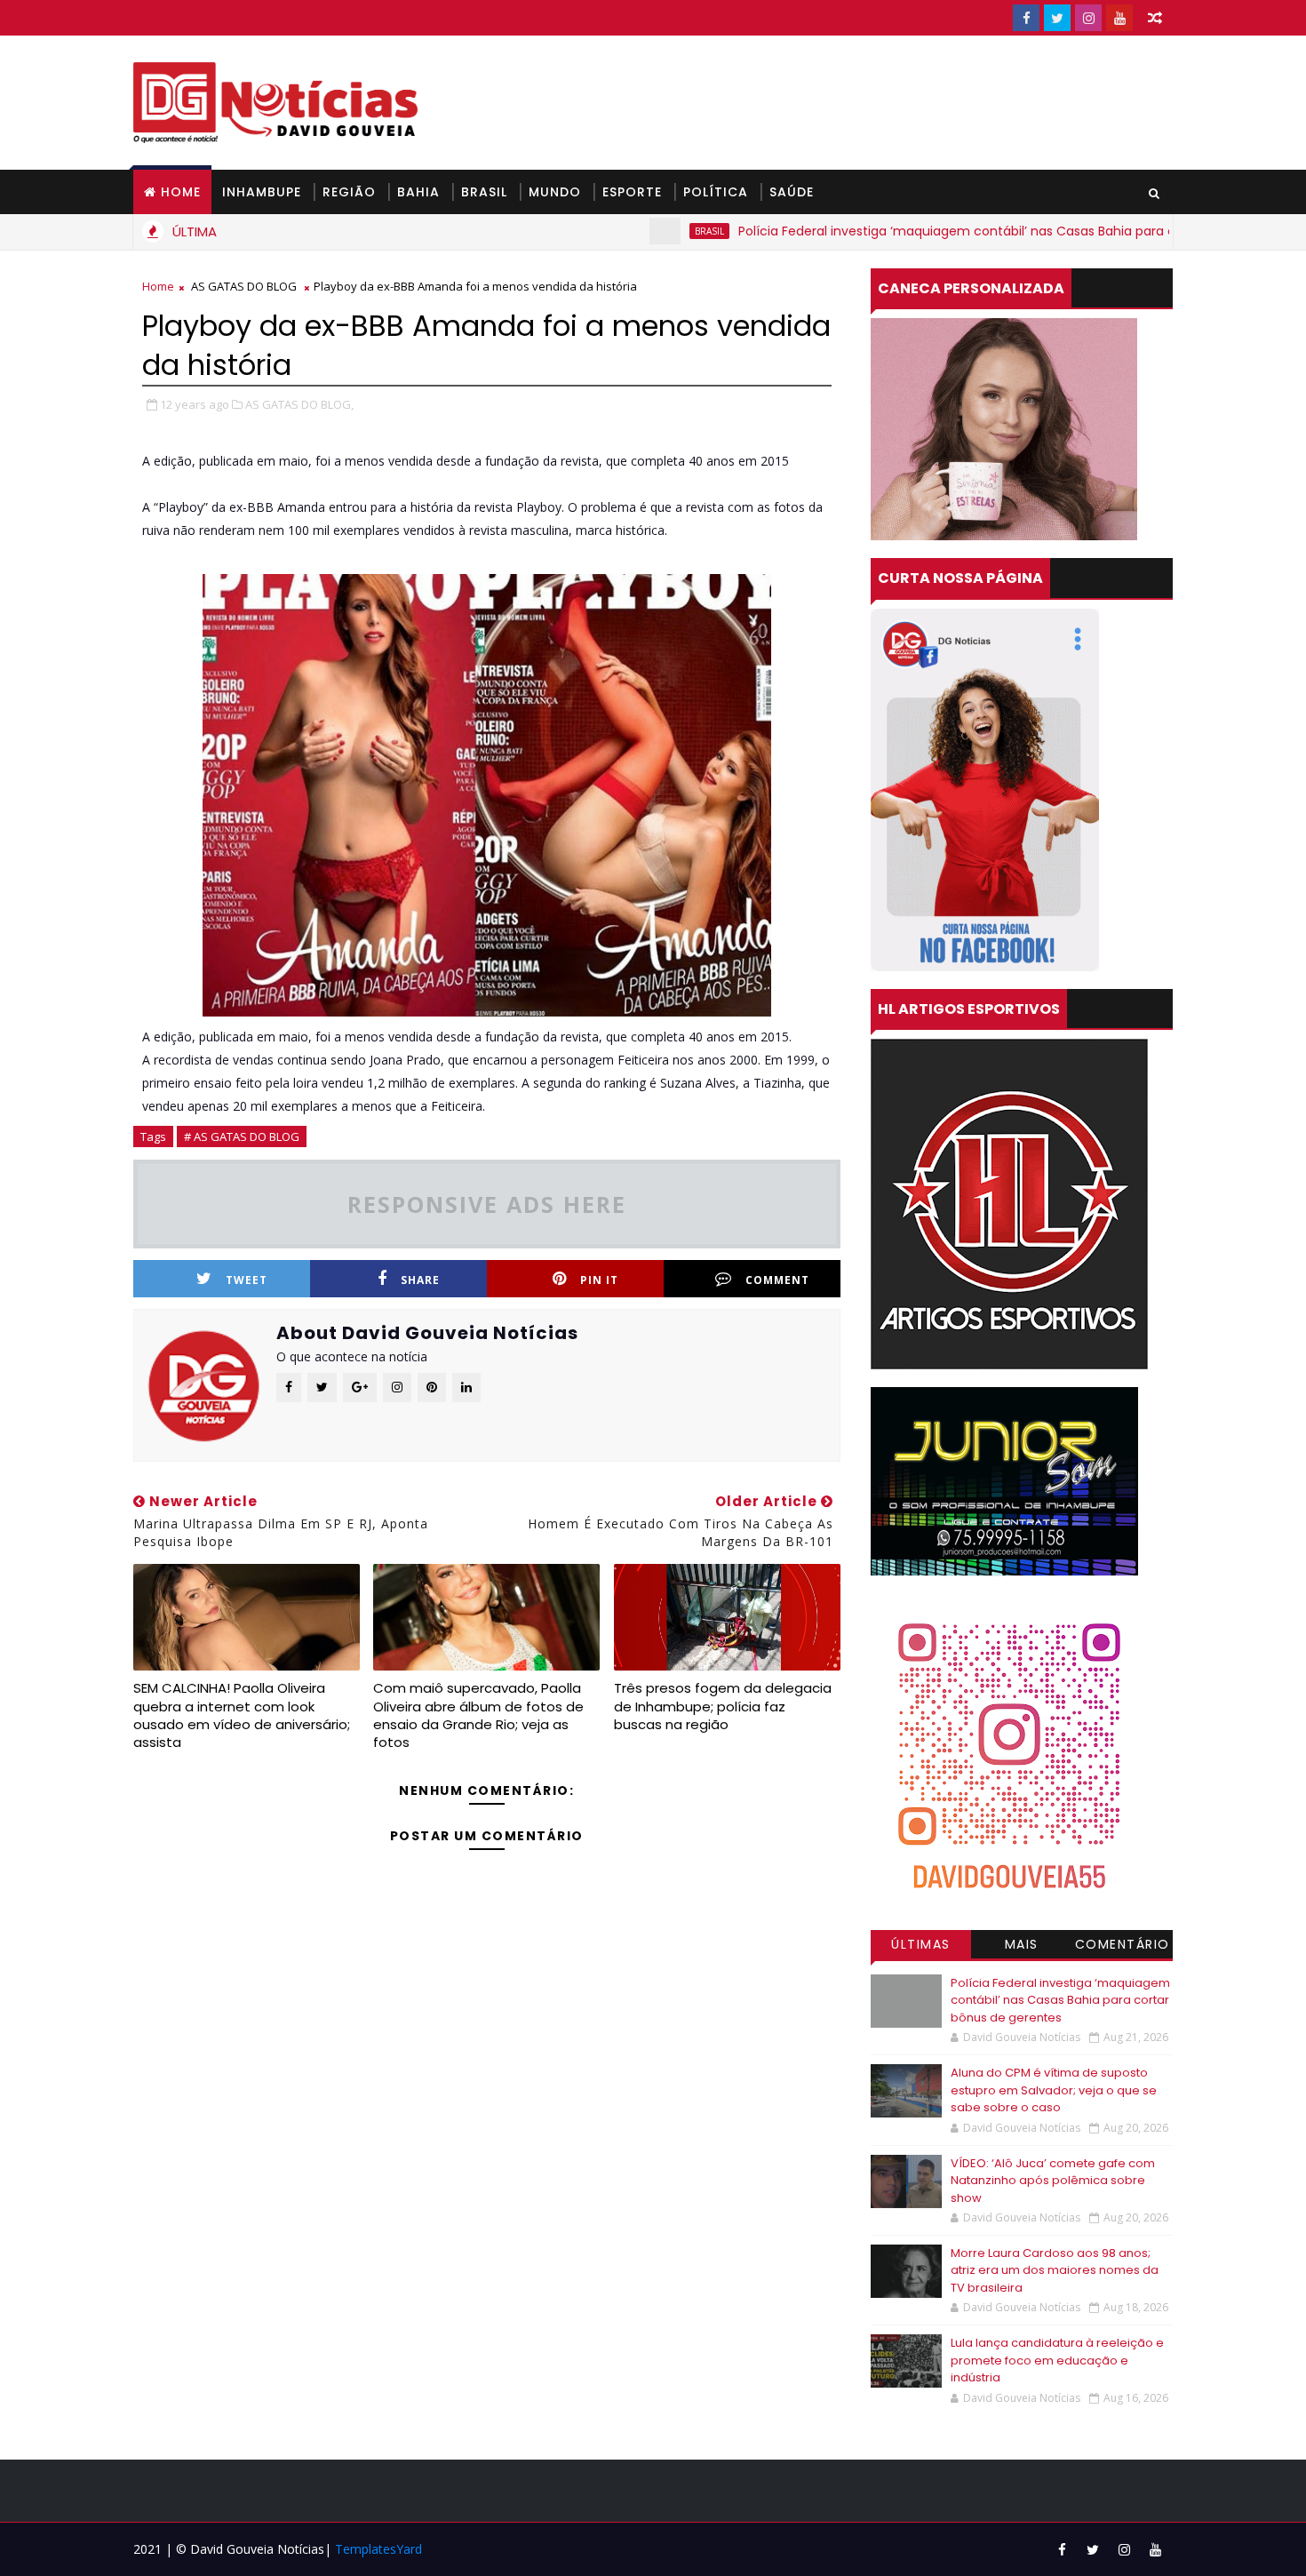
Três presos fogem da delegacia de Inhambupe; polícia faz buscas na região (723, 1706)
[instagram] (1088, 18)
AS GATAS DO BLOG (244, 286)
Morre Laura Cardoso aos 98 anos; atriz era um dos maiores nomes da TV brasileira (1055, 2270)
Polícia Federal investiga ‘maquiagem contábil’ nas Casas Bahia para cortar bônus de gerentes (960, 231)
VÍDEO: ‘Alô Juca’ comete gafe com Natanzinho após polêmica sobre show (1053, 2181)
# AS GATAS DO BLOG (242, 1136)
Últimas (921, 1944)
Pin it (599, 1280)
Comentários (1123, 1947)
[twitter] (1057, 18)
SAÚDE (792, 192)
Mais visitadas (1022, 1947)
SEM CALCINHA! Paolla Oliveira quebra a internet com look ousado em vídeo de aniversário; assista (242, 1715)
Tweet (247, 1280)
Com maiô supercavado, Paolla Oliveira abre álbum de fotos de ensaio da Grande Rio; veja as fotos (478, 1715)
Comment (777, 1280)
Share (420, 1280)
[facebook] (1026, 18)
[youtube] (1119, 18)
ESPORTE (632, 192)
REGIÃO (349, 192)
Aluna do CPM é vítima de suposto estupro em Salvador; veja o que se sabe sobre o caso (1054, 2090)
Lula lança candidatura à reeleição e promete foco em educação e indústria (1057, 2360)
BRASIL (484, 192)
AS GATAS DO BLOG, (299, 404)
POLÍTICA (716, 192)
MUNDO (555, 192)
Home (181, 192)
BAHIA (418, 192)
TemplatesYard (378, 2549)
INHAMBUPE (262, 192)
